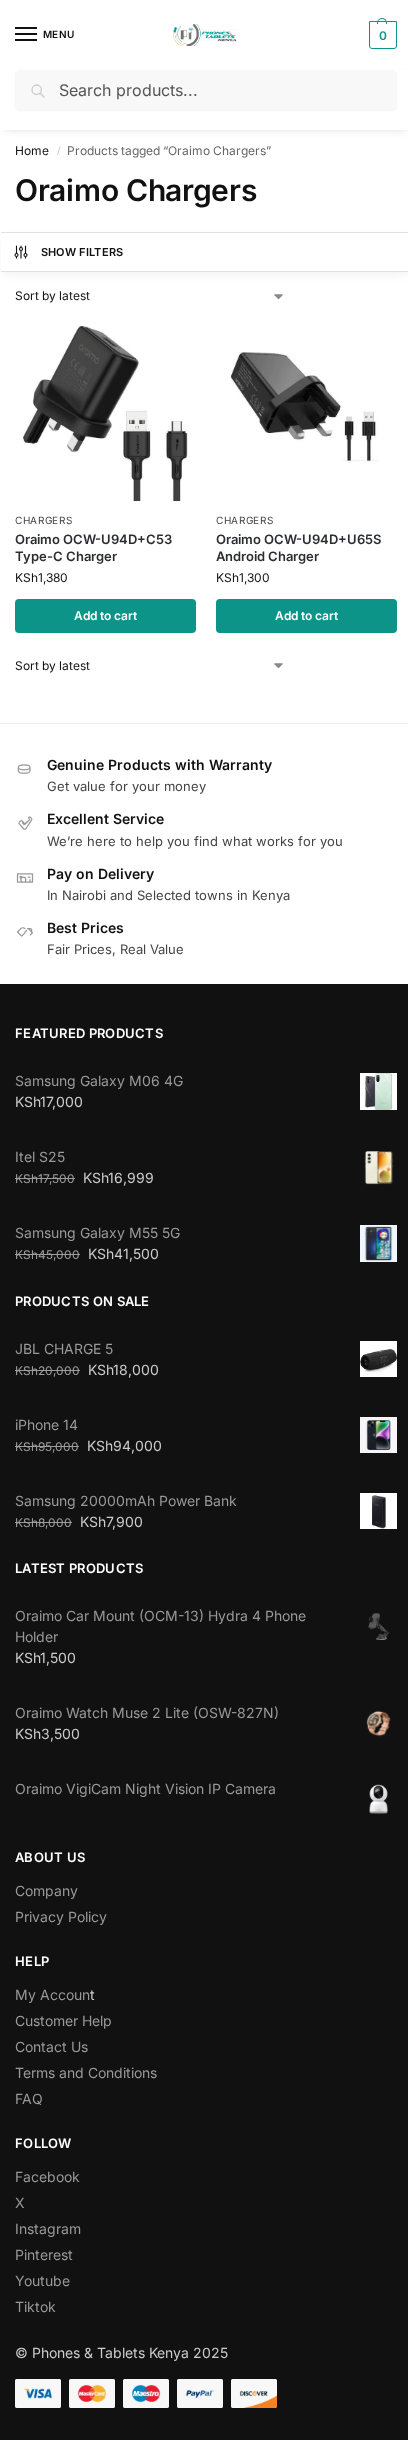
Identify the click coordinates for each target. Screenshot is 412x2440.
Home (32, 150)
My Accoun (52, 1994)
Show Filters (82, 252)
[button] (380, 35)
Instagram (48, 2228)
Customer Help (63, 2020)
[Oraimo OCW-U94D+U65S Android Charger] (306, 410)
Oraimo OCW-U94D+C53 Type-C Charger (93, 547)
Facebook (47, 2176)
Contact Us (51, 2046)
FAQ (29, 2098)
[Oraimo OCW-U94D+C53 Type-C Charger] (105, 410)
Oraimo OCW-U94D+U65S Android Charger (298, 547)
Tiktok (35, 2306)
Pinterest (44, 2254)
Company (46, 1890)
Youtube (42, 2280)
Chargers (44, 520)
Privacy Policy (61, 1916)
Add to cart (105, 615)
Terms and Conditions (86, 2072)
